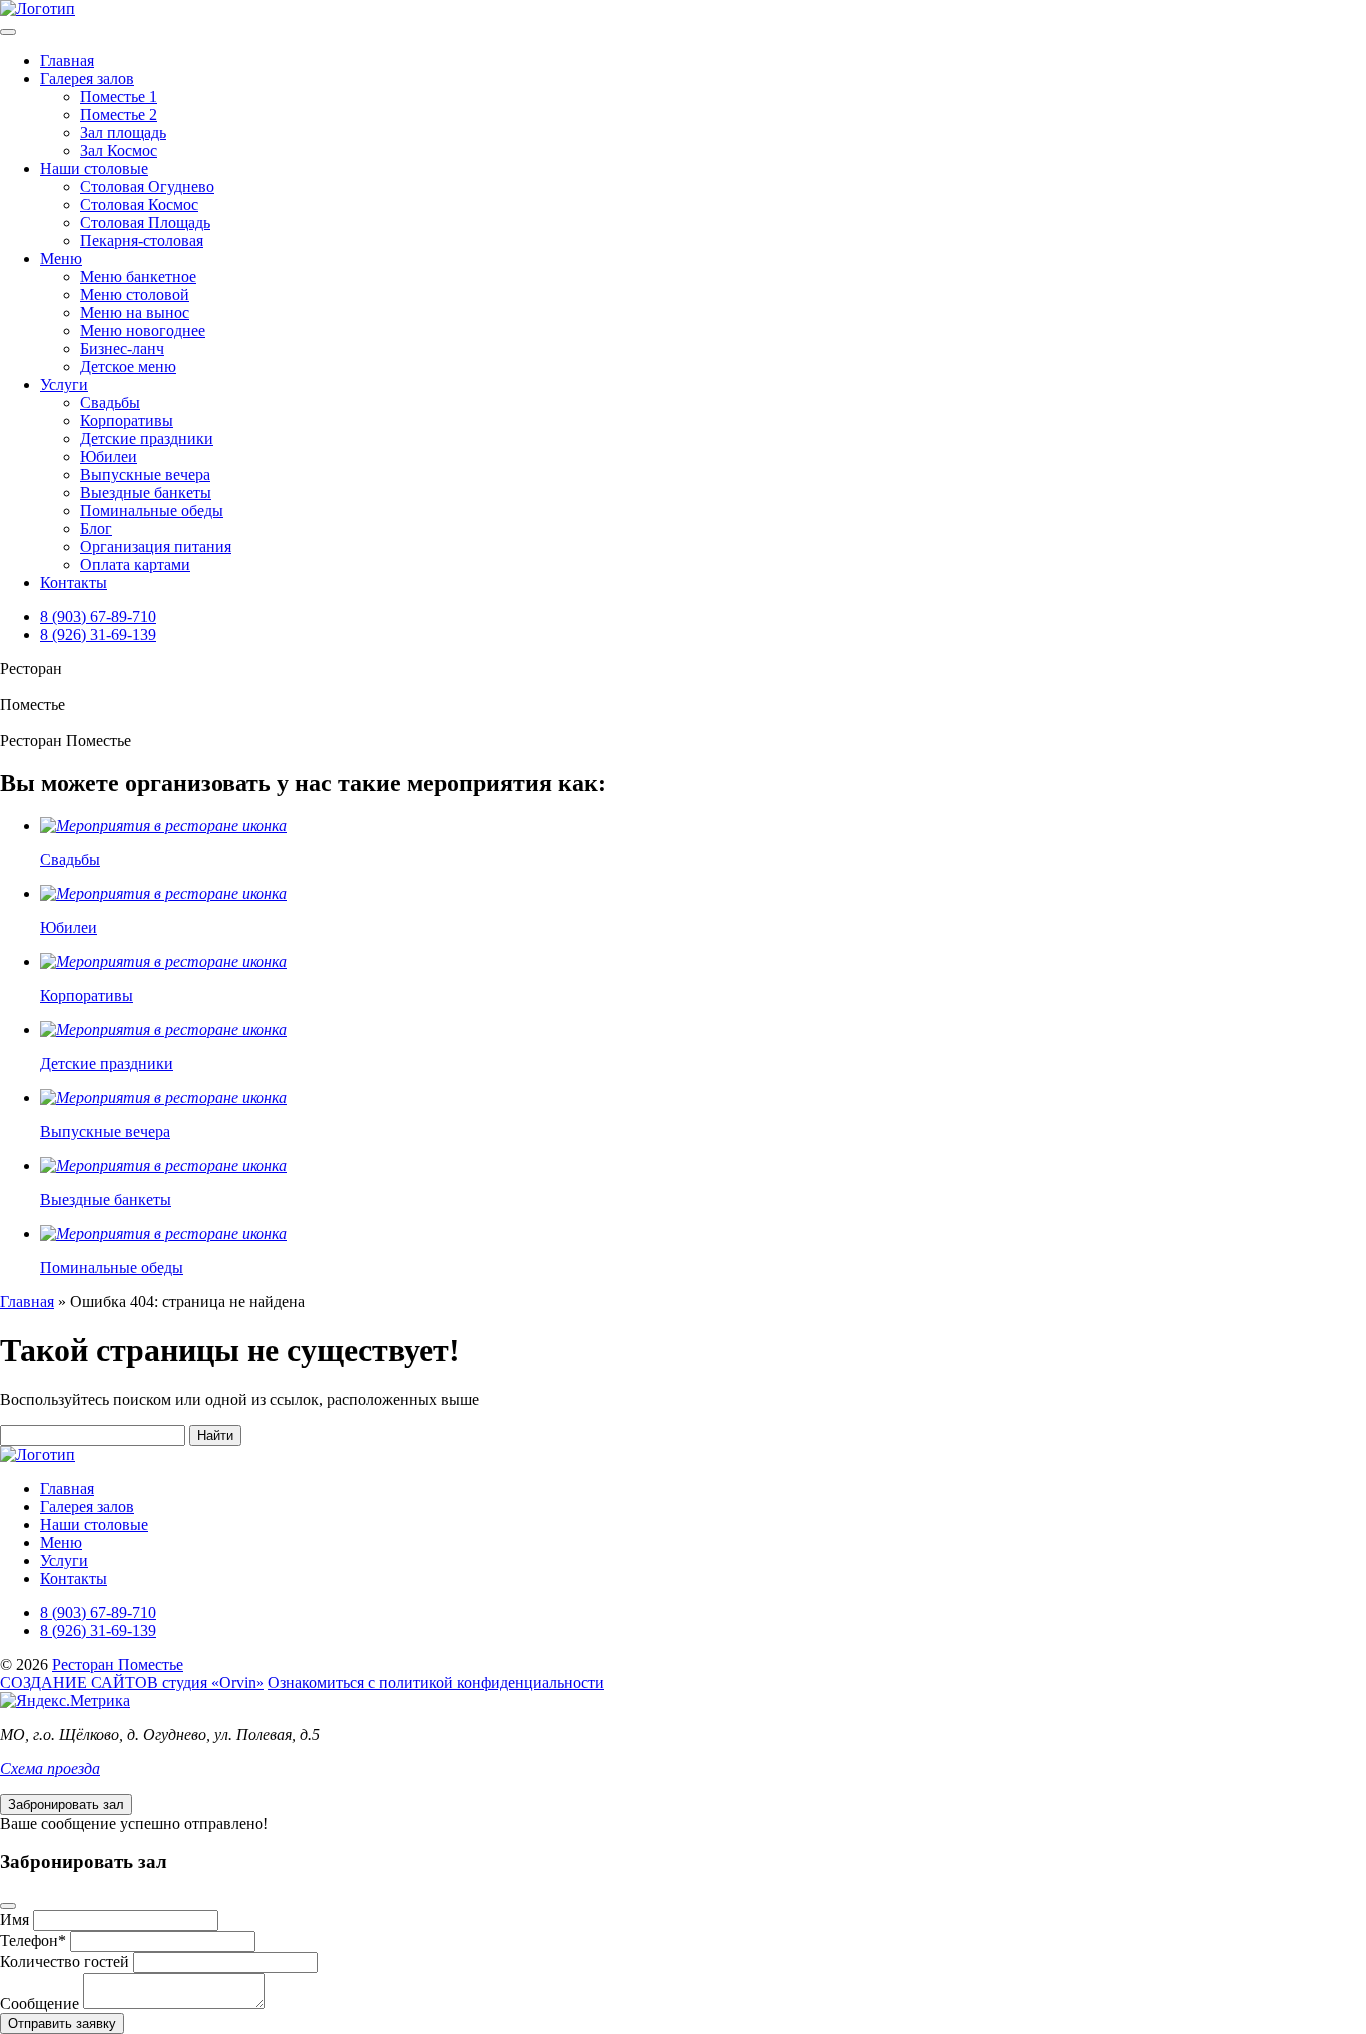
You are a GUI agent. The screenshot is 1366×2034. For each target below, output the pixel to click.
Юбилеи (108, 456)
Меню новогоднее (142, 330)
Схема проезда (50, 1768)
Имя (14, 1919)
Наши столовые (94, 168)
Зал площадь (123, 132)
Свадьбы (110, 402)
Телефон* (33, 1940)
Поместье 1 (118, 96)
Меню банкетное (138, 276)
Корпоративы (126, 420)
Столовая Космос (139, 204)
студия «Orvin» (132, 1682)
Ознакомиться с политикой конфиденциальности (436, 1682)
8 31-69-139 (98, 634)
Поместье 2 (118, 114)
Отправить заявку (62, 2023)
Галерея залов (87, 78)
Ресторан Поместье (117, 1664)
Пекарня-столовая (141, 240)
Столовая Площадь (145, 222)
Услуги (64, 384)
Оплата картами (135, 564)
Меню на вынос (134, 312)
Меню (61, 258)
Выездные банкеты (145, 492)
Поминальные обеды (151, 510)
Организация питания (155, 546)
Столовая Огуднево (147, 186)
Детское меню (128, 366)
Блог (96, 528)
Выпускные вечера (145, 474)
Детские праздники (146, 438)
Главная (67, 60)
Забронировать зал (66, 1804)
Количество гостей (64, 1961)
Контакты (73, 582)
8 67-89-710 (98, 616)
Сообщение (39, 2003)
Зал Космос (118, 150)
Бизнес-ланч (122, 348)
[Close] (8, 1906)
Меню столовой (134, 294)
